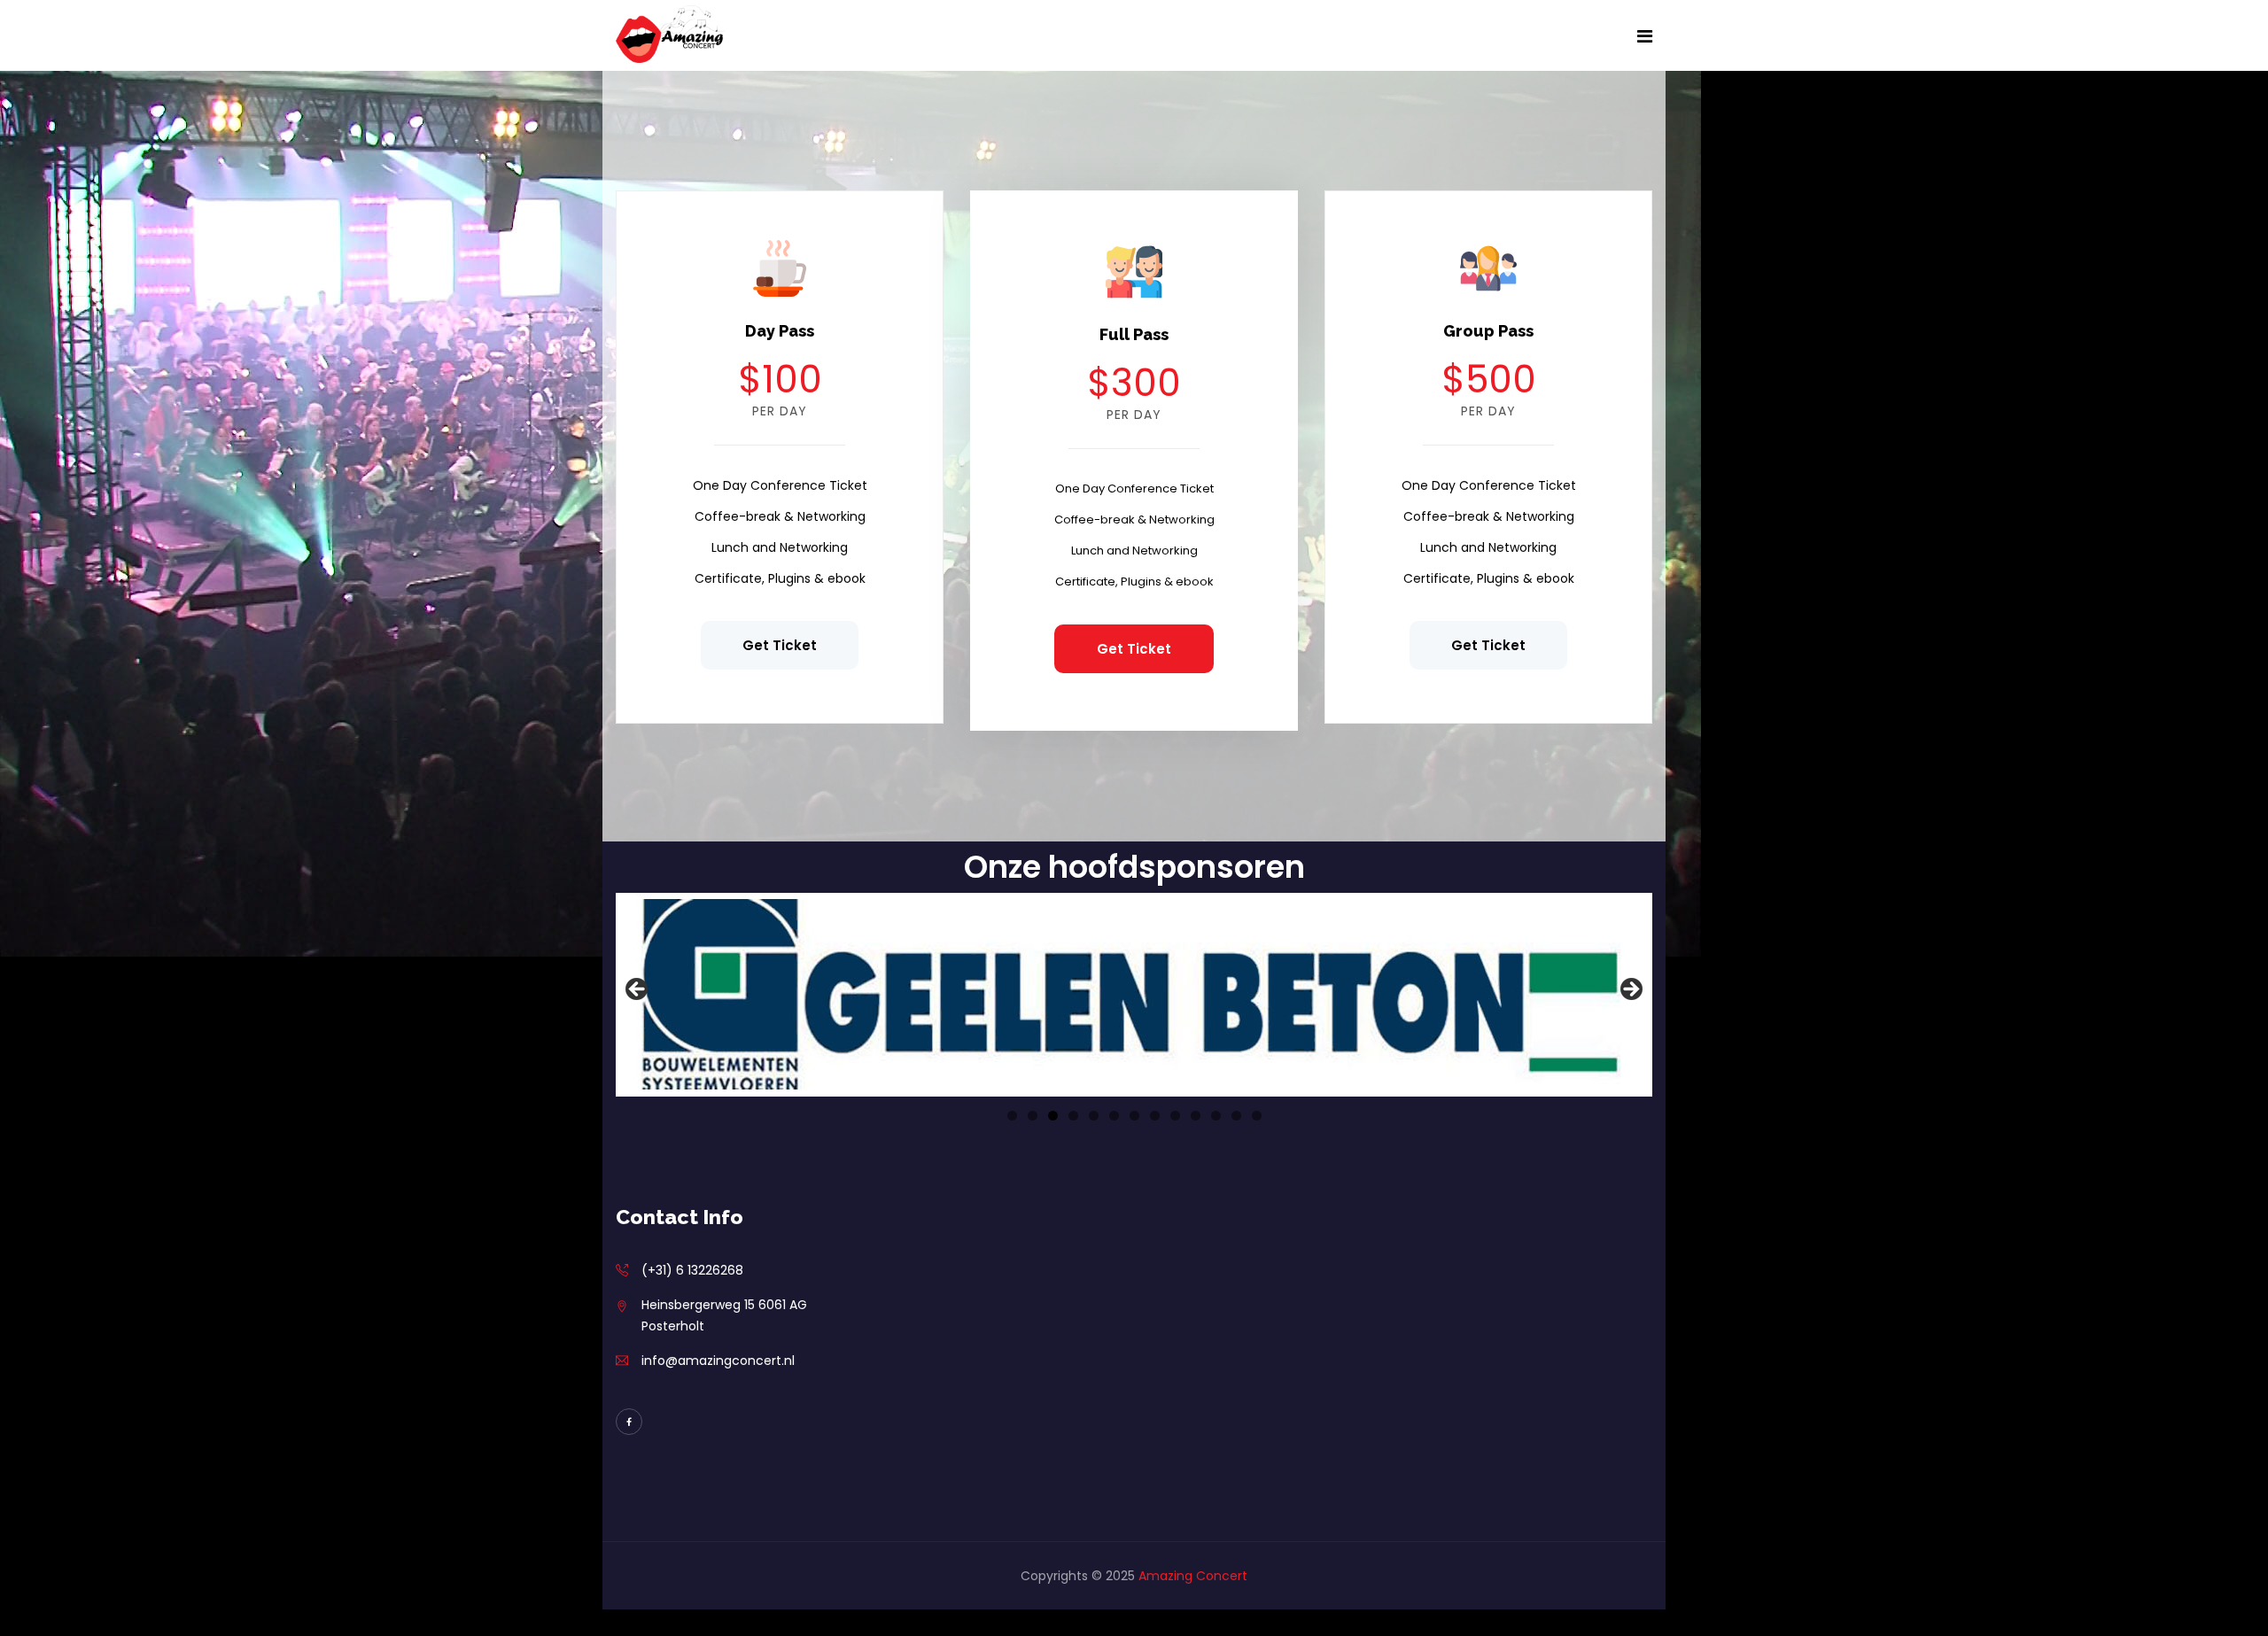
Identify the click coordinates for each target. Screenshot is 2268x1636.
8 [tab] (1155, 1116)
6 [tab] (1114, 1116)
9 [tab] (1175, 1116)
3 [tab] (1053, 1116)
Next (1630, 990)
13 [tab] (1257, 1116)
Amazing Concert (1193, 1576)
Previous (638, 990)
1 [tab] (1012, 1116)
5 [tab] (1094, 1116)
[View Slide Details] (1134, 995)
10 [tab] (1196, 1116)
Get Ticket (780, 645)
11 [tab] (1216, 1116)
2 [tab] (1033, 1116)
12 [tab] (1236, 1116)
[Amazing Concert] (671, 35)
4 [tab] (1073, 1116)
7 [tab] (1134, 1116)
